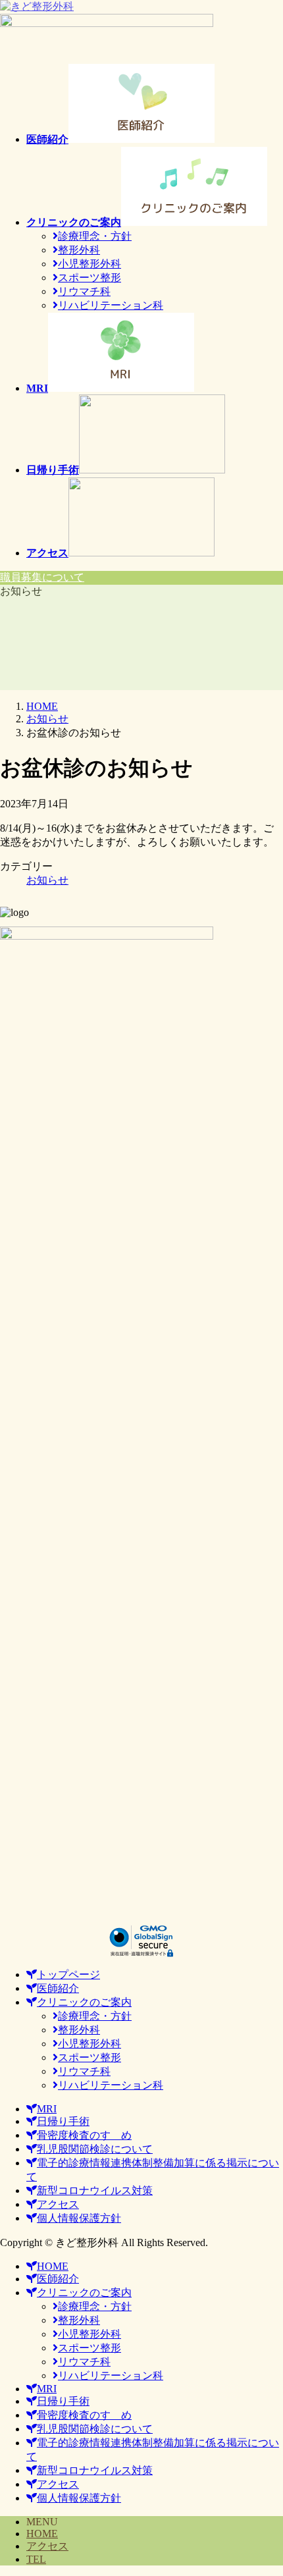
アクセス (47, 2546)
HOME (42, 2534)
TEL (36, 2559)
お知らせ (47, 880)
